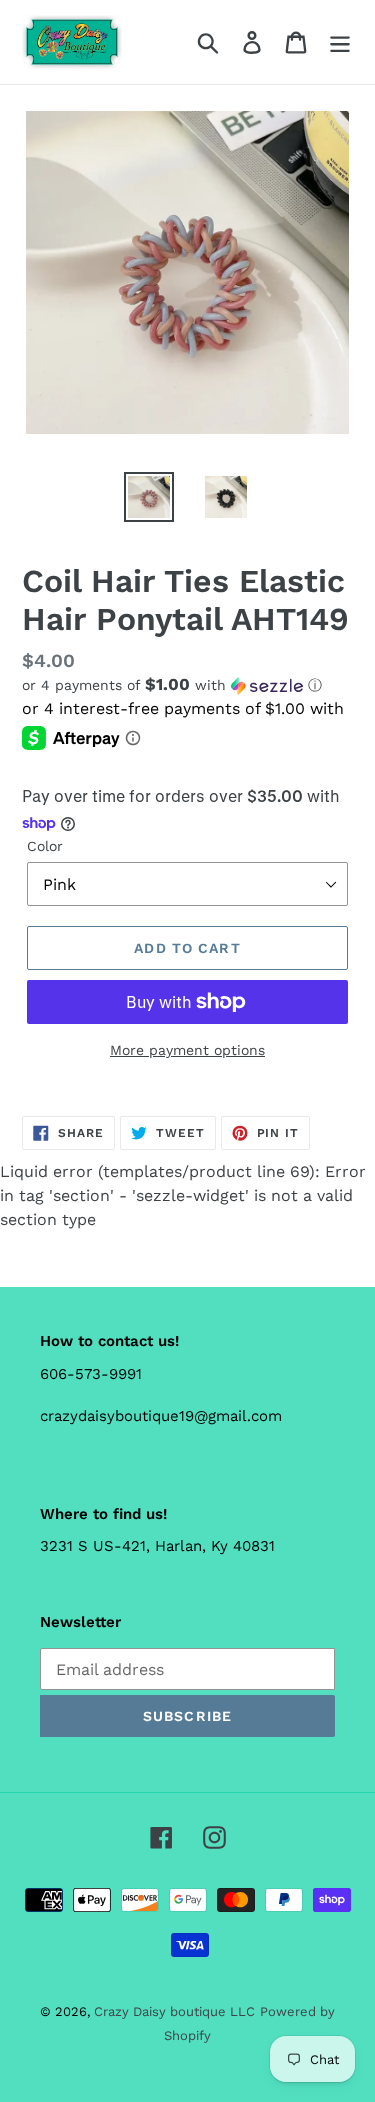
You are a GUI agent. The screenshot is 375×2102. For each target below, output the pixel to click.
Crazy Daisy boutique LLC (174, 2011)
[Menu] (340, 42)
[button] (187, 685)
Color (45, 846)
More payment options (187, 1050)
